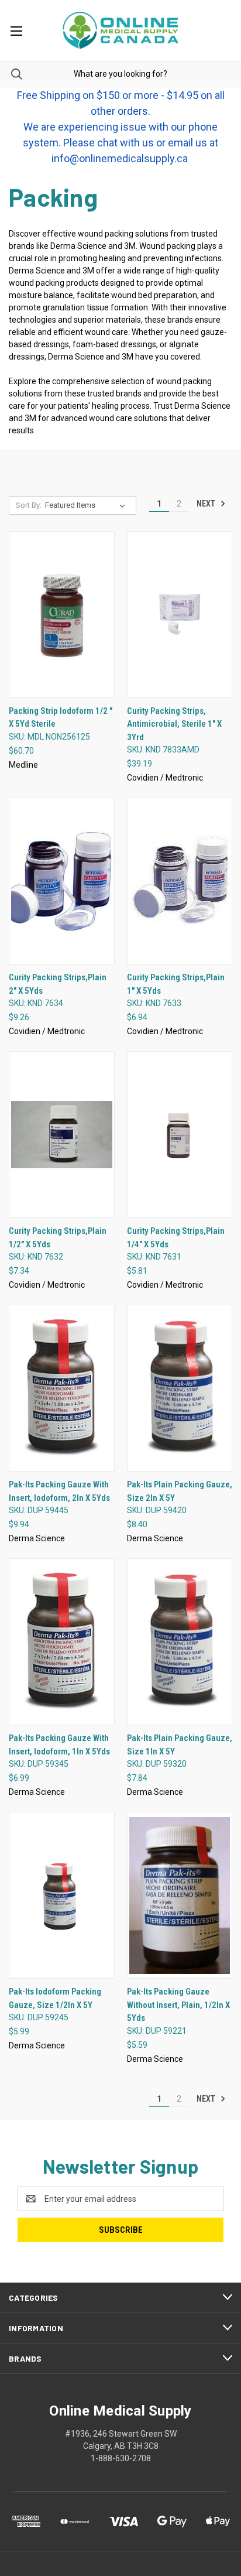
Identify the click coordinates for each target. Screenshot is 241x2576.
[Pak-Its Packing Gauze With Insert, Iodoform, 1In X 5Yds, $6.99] (62, 1642)
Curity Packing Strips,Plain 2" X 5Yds (58, 984)
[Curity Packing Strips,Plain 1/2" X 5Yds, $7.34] (62, 1135)
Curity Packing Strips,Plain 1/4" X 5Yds (176, 1238)
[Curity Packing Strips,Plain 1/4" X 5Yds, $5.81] (180, 1135)
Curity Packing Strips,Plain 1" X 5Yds (176, 984)
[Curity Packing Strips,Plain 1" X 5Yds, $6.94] (180, 881)
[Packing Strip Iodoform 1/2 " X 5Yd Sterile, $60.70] (62, 615)
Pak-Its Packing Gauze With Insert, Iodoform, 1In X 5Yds (59, 1745)
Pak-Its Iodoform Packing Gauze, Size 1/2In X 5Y (55, 1998)
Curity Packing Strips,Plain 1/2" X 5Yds (58, 1238)
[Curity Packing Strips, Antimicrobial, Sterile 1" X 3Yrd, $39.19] (180, 615)
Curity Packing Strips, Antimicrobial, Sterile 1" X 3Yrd (174, 724)
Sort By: (29, 505)
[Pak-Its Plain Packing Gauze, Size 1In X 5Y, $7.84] (180, 1642)
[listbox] (87, 505)
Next (207, 504)
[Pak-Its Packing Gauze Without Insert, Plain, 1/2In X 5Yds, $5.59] (180, 1895)
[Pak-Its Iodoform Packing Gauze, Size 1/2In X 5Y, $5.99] (62, 1895)
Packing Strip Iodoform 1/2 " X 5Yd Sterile (61, 718)
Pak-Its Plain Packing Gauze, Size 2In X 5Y (180, 1491)
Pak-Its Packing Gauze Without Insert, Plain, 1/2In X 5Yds (178, 2005)
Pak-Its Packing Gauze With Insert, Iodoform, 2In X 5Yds (59, 1491)
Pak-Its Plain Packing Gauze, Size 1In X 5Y (180, 1745)
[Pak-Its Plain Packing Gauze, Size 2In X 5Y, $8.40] (180, 1388)
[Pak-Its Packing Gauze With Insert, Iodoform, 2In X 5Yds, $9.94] (62, 1388)
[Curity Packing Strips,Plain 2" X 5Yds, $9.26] (62, 881)
